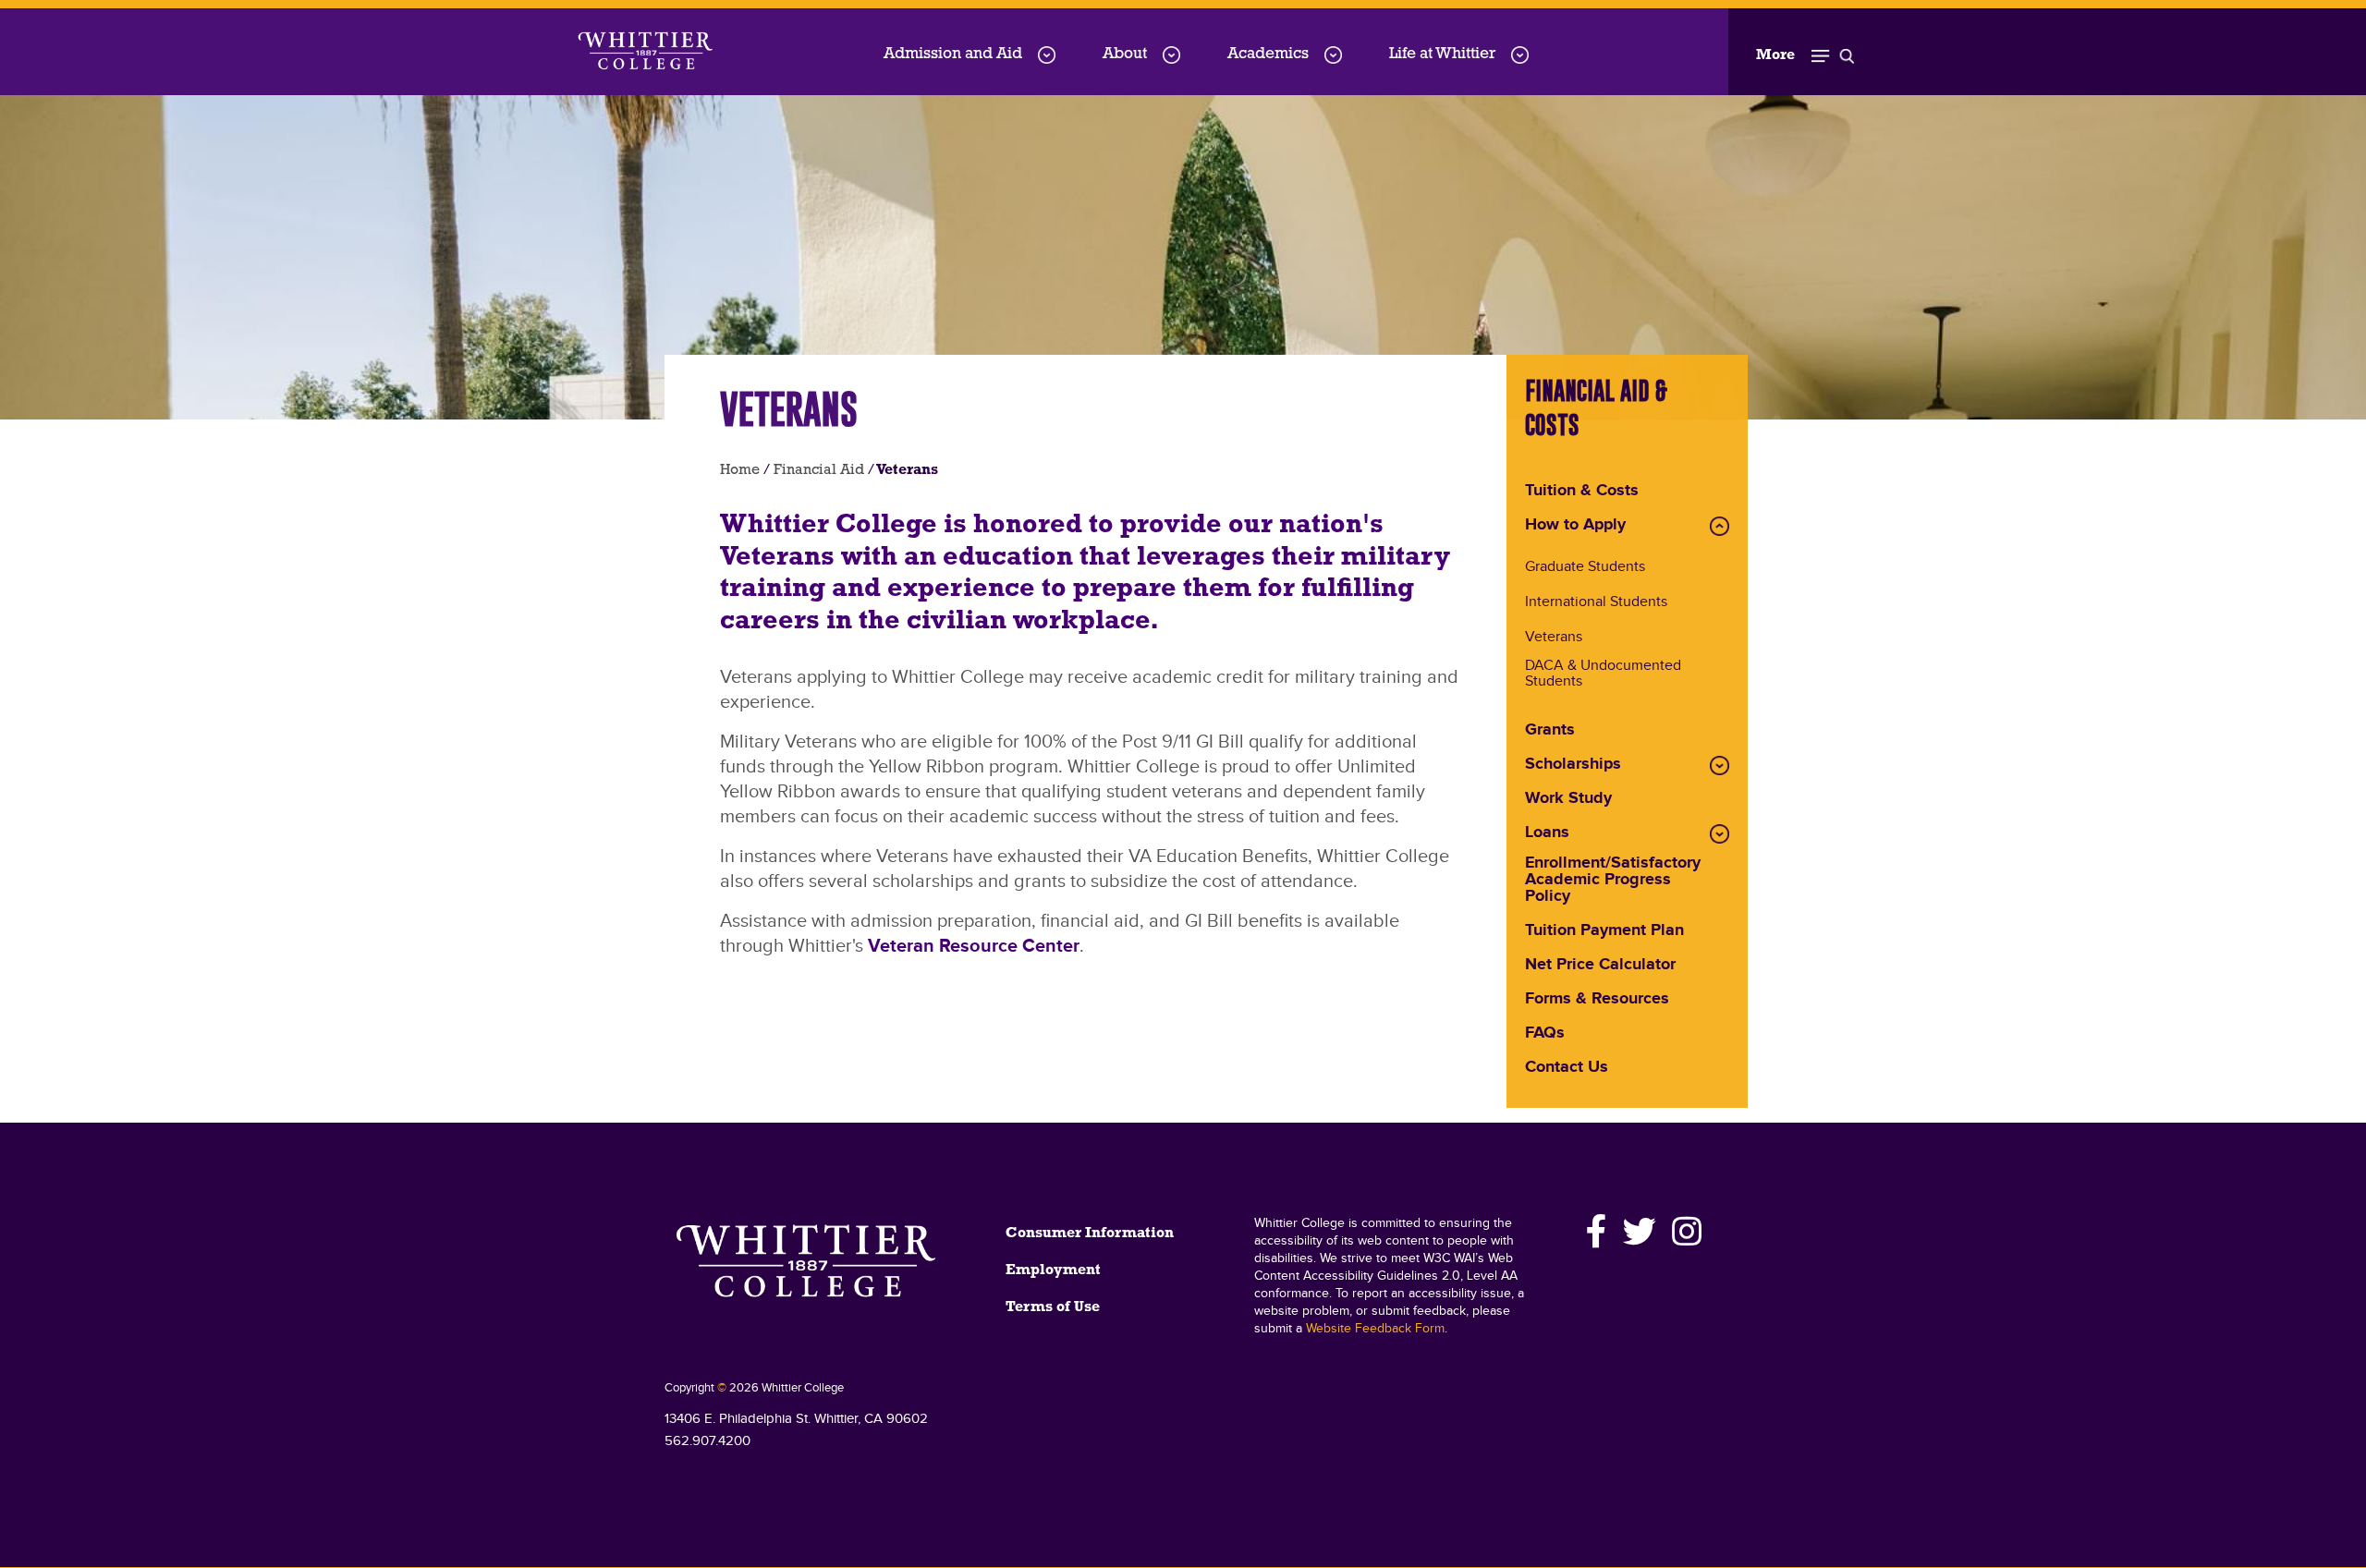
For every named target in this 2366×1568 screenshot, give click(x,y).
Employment (1053, 1270)
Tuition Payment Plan (1604, 931)
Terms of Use (1053, 1307)
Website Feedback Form (1375, 1329)
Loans (1547, 833)
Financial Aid (819, 470)
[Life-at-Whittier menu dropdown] (1520, 55)
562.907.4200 (707, 1441)
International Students (1596, 603)
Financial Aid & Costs (1596, 407)
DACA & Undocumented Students (1603, 675)
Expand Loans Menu (1720, 834)
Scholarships (1573, 765)
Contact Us (1567, 1068)
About (1125, 54)
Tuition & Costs (1582, 492)
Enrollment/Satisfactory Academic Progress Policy (1613, 881)
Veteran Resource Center (974, 946)
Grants (1550, 731)
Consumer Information (1090, 1234)
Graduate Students (1585, 568)
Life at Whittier (1442, 54)
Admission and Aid (953, 54)
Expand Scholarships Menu (1720, 766)
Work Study (1568, 799)
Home (740, 470)
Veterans (1554, 638)
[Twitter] (1640, 1232)
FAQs (1545, 1034)
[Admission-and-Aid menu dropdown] (1047, 55)
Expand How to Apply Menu (1720, 526)
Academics (1268, 54)
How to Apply (1575, 526)
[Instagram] (1684, 1232)
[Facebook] (1597, 1232)
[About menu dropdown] (1171, 55)
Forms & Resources (1597, 1000)
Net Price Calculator (1600, 966)
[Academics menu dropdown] (1333, 55)
